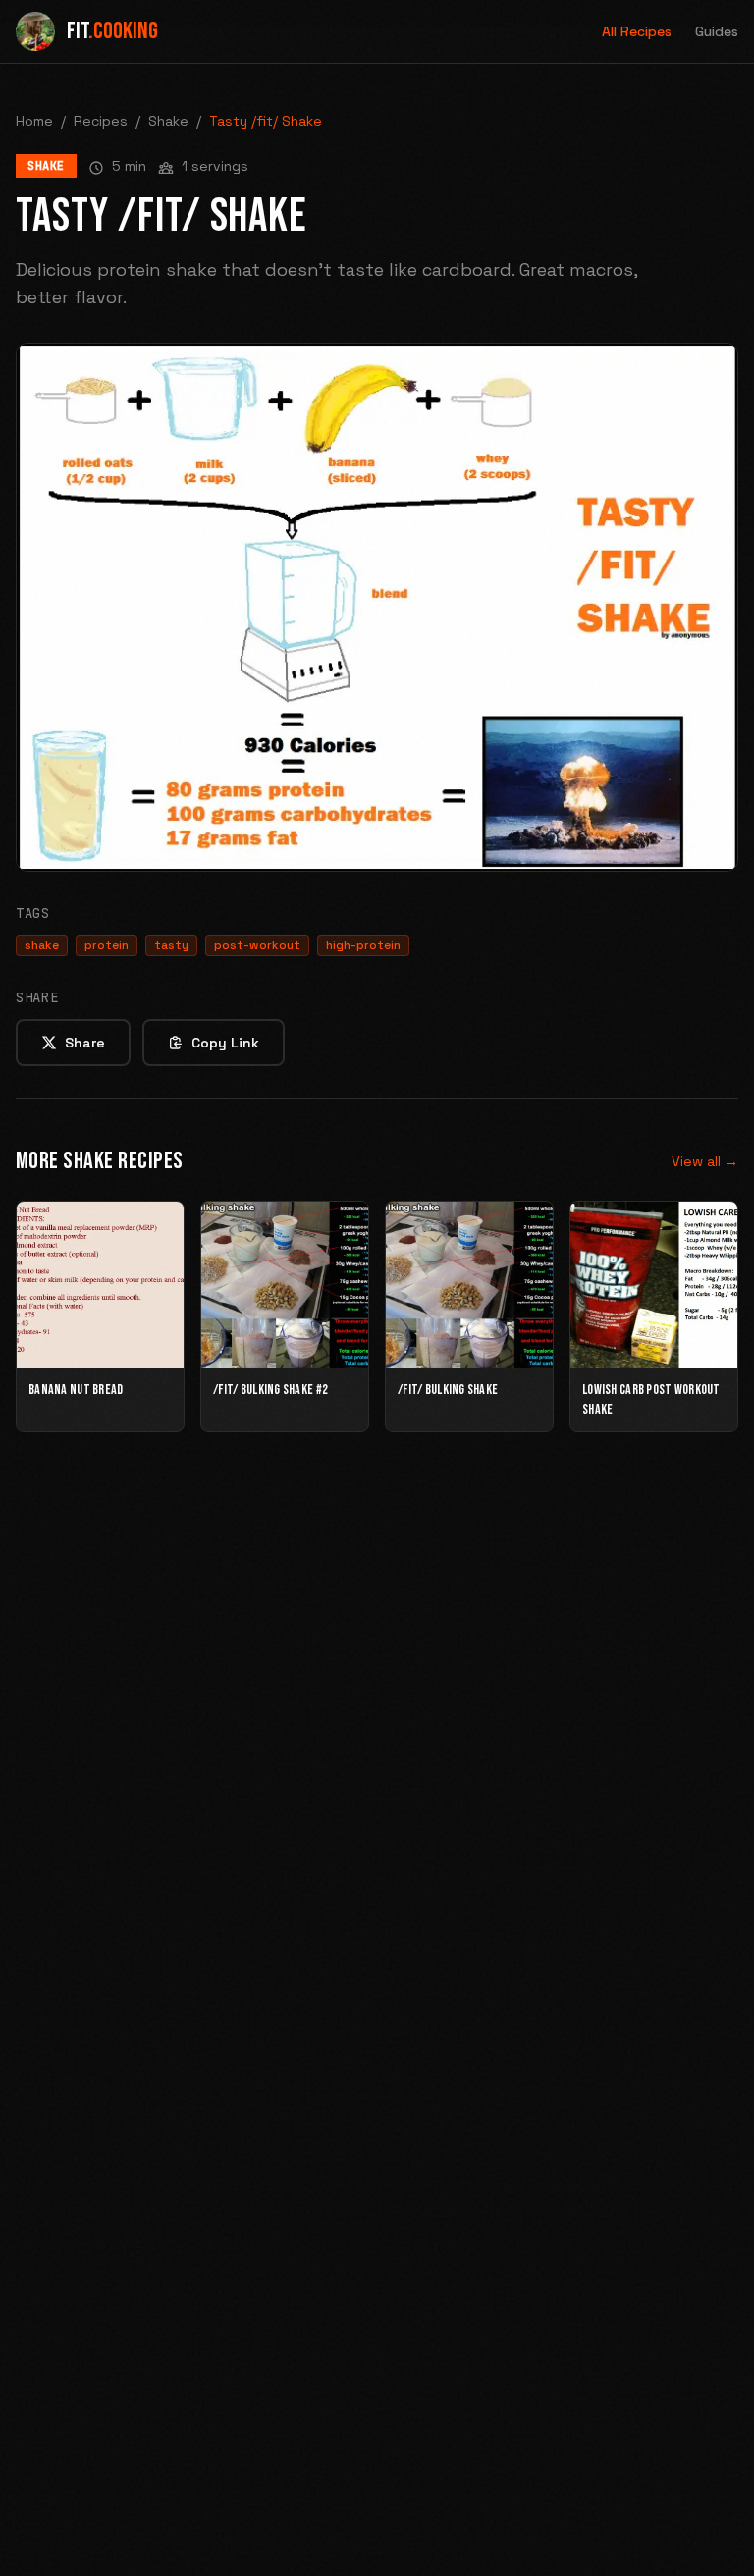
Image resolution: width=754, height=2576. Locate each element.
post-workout (257, 945)
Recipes (101, 121)
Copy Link (225, 1043)
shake (42, 945)
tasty (171, 945)
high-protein (363, 945)
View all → (705, 1161)
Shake (168, 121)
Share (85, 1043)
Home (34, 121)
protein (107, 945)
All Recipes (637, 31)
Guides (717, 31)
